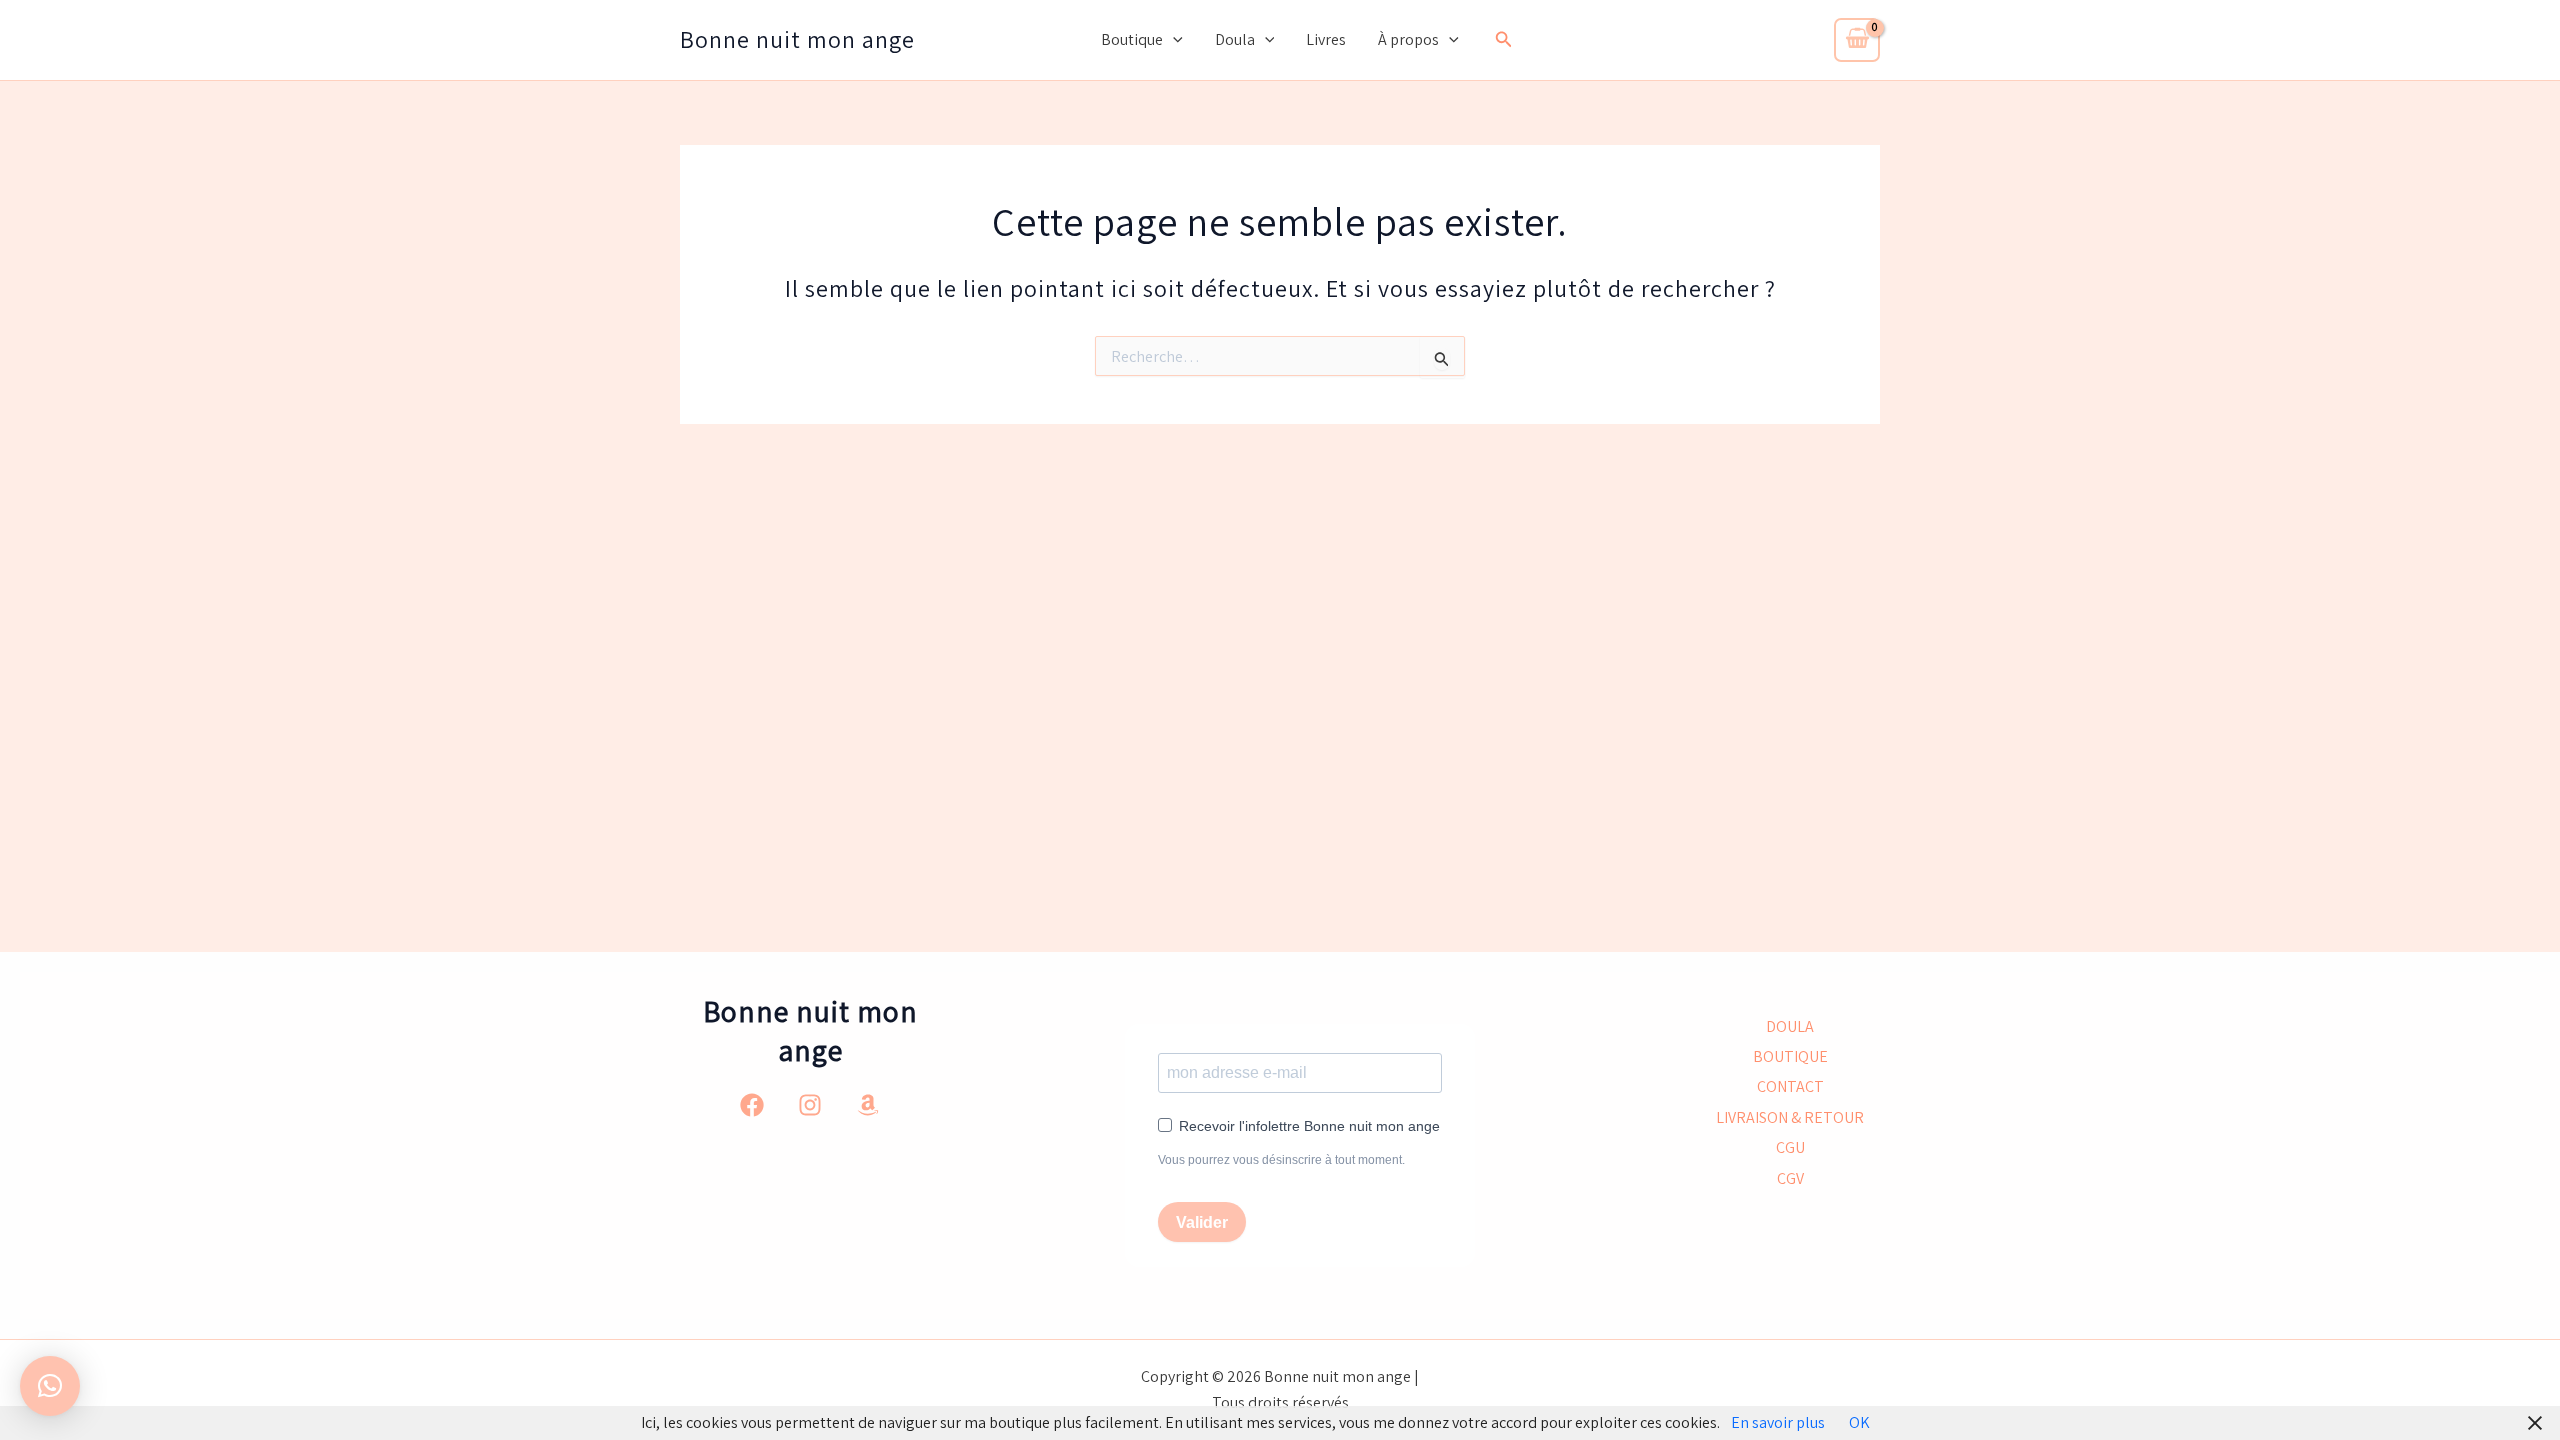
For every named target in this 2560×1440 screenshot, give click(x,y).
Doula (1235, 39)
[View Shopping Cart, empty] (1857, 40)
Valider (1202, 1222)
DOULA (1790, 1026)
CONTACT (1790, 1086)
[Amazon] (868, 1105)
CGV (1790, 1178)
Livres (1326, 39)
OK (1859, 1422)
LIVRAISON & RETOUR (1790, 1117)
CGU (1790, 1147)
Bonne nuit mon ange (797, 39)
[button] (1173, 40)
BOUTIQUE (1790, 1056)
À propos (1408, 39)
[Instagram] (810, 1105)
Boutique (1132, 39)
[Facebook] (752, 1105)
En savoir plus (1778, 1422)
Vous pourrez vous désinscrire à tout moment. (1281, 1160)
